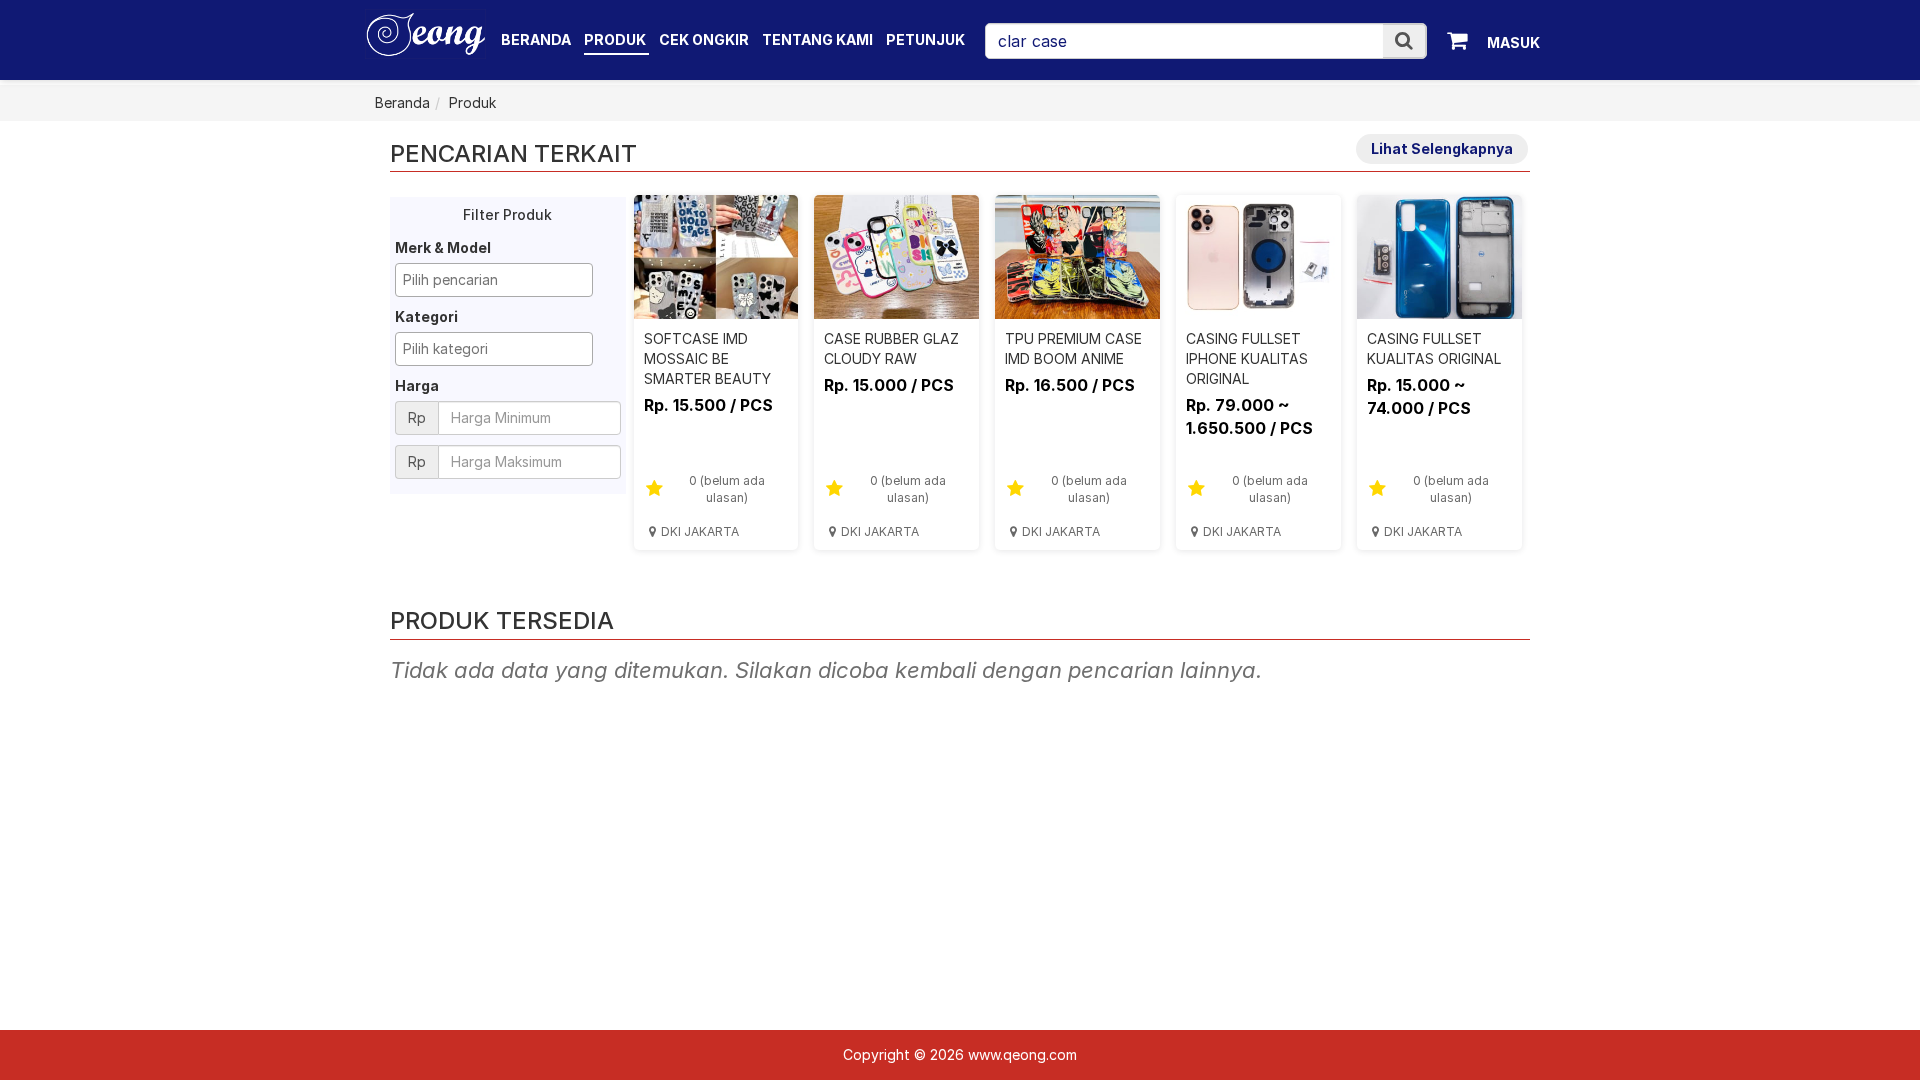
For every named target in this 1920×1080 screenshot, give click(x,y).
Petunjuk (925, 39)
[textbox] (499, 280)
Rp (417, 417)
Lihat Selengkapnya (1442, 148)
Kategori (426, 316)
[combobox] (494, 280)
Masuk (1513, 42)
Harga (417, 385)
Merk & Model (443, 247)
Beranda (536, 39)
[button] (1404, 40)
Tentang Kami (817, 39)
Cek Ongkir (704, 39)
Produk (616, 39)
